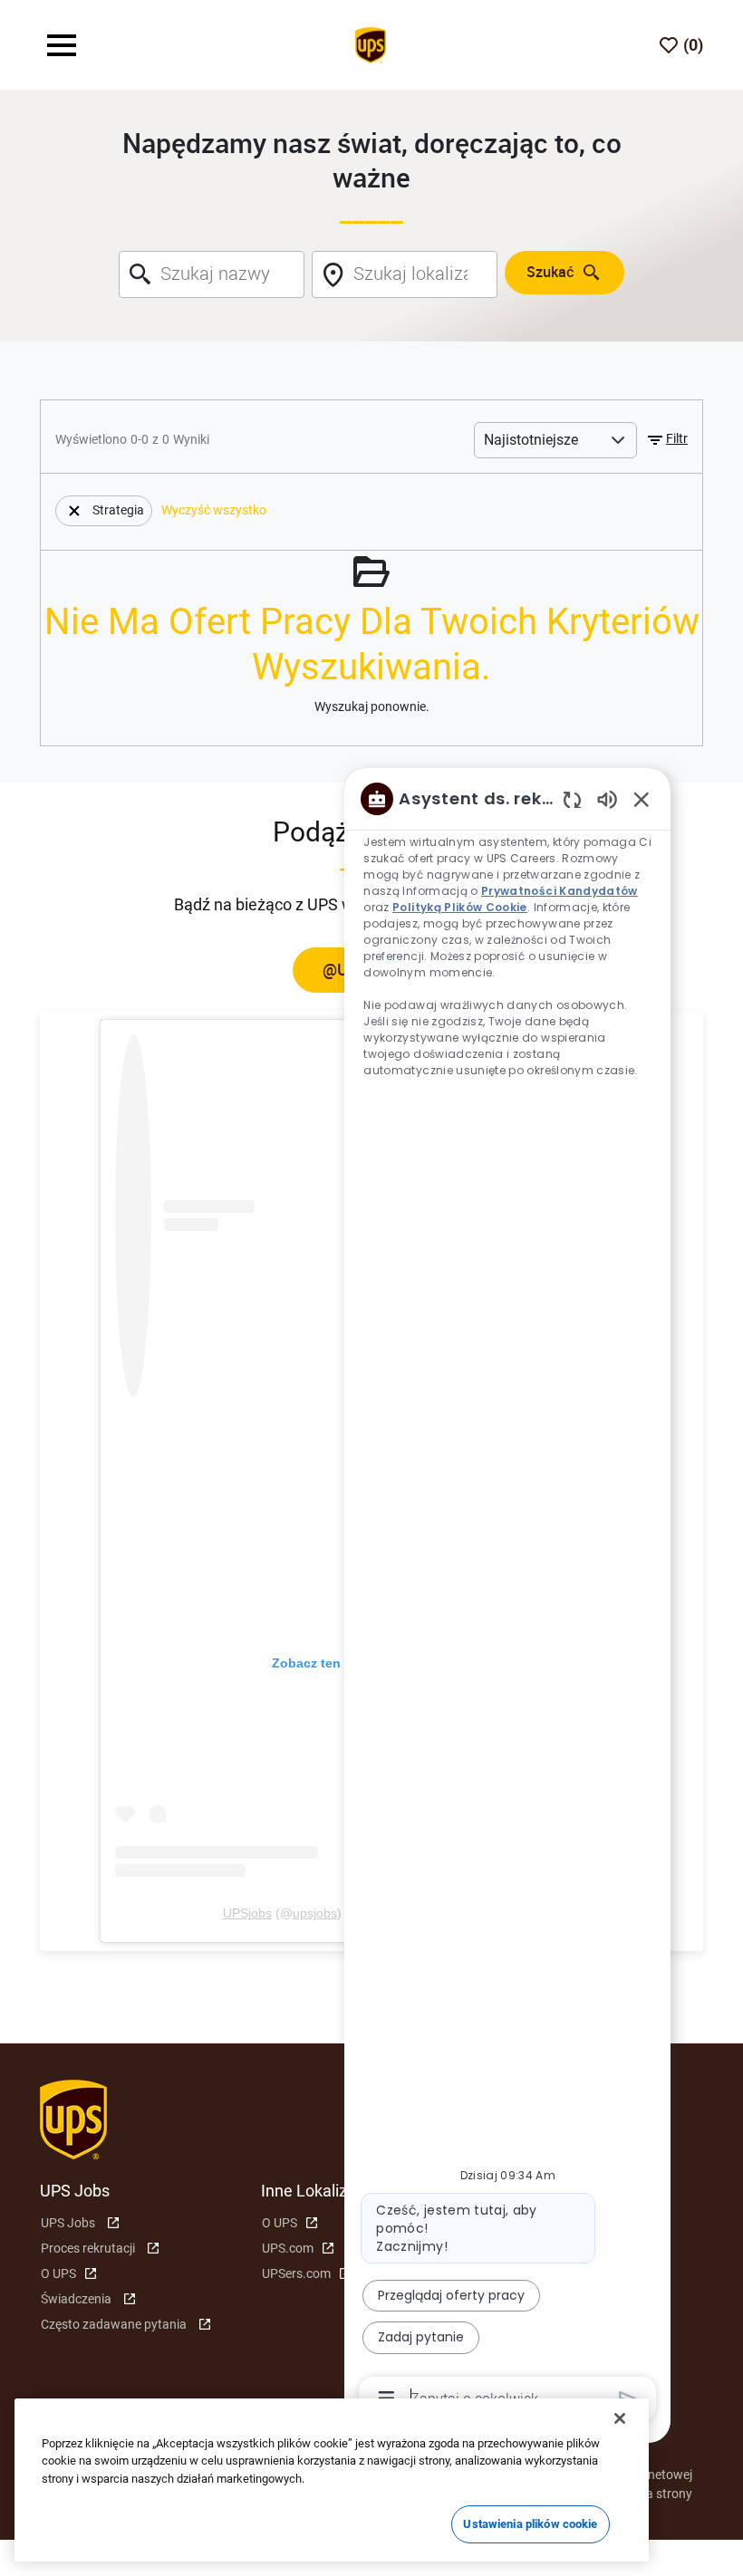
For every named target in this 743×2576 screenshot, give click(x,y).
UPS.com (288, 2248)
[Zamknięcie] (620, 2418)
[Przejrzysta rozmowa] (572, 799)
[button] (666, 440)
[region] (507, 1597)
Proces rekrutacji (88, 2248)
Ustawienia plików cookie (530, 2524)
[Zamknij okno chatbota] (642, 799)
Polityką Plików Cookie (460, 907)
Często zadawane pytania (114, 2324)
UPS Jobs (68, 2223)
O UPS (58, 2273)
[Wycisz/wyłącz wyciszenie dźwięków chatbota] (607, 798)
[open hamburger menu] (62, 45)
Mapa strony (656, 2494)
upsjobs (315, 1913)
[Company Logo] (371, 43)
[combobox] (212, 274)
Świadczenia (76, 2299)
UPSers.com (296, 2273)
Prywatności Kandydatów (560, 891)
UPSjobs (247, 1913)
